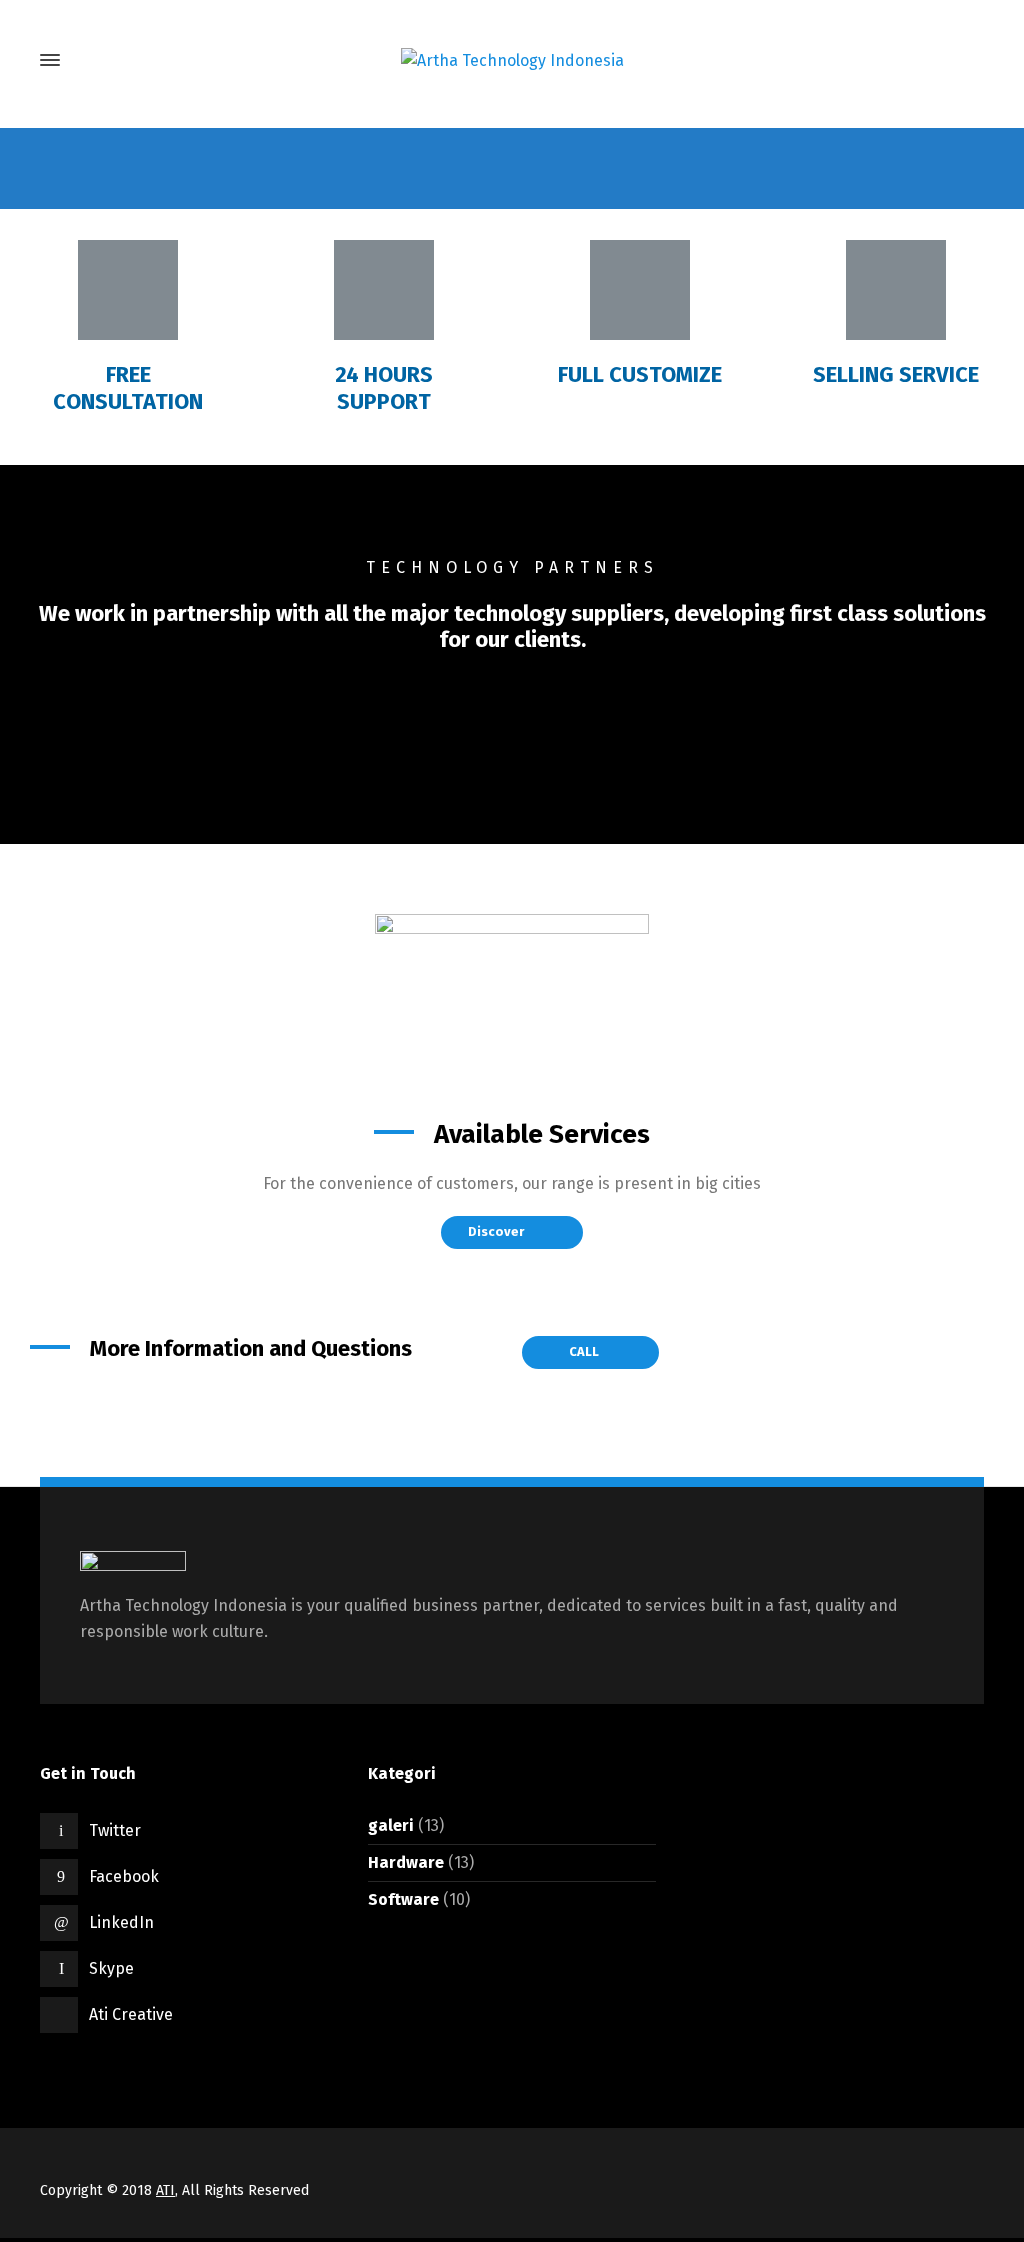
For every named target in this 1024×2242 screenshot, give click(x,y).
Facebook (124, 1876)
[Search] (967, 60)
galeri (391, 1825)
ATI (165, 2190)
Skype (111, 1968)
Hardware (406, 1862)
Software (403, 1899)
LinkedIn (121, 1922)
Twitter (115, 1830)
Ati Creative (131, 2014)
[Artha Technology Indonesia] (512, 60)
